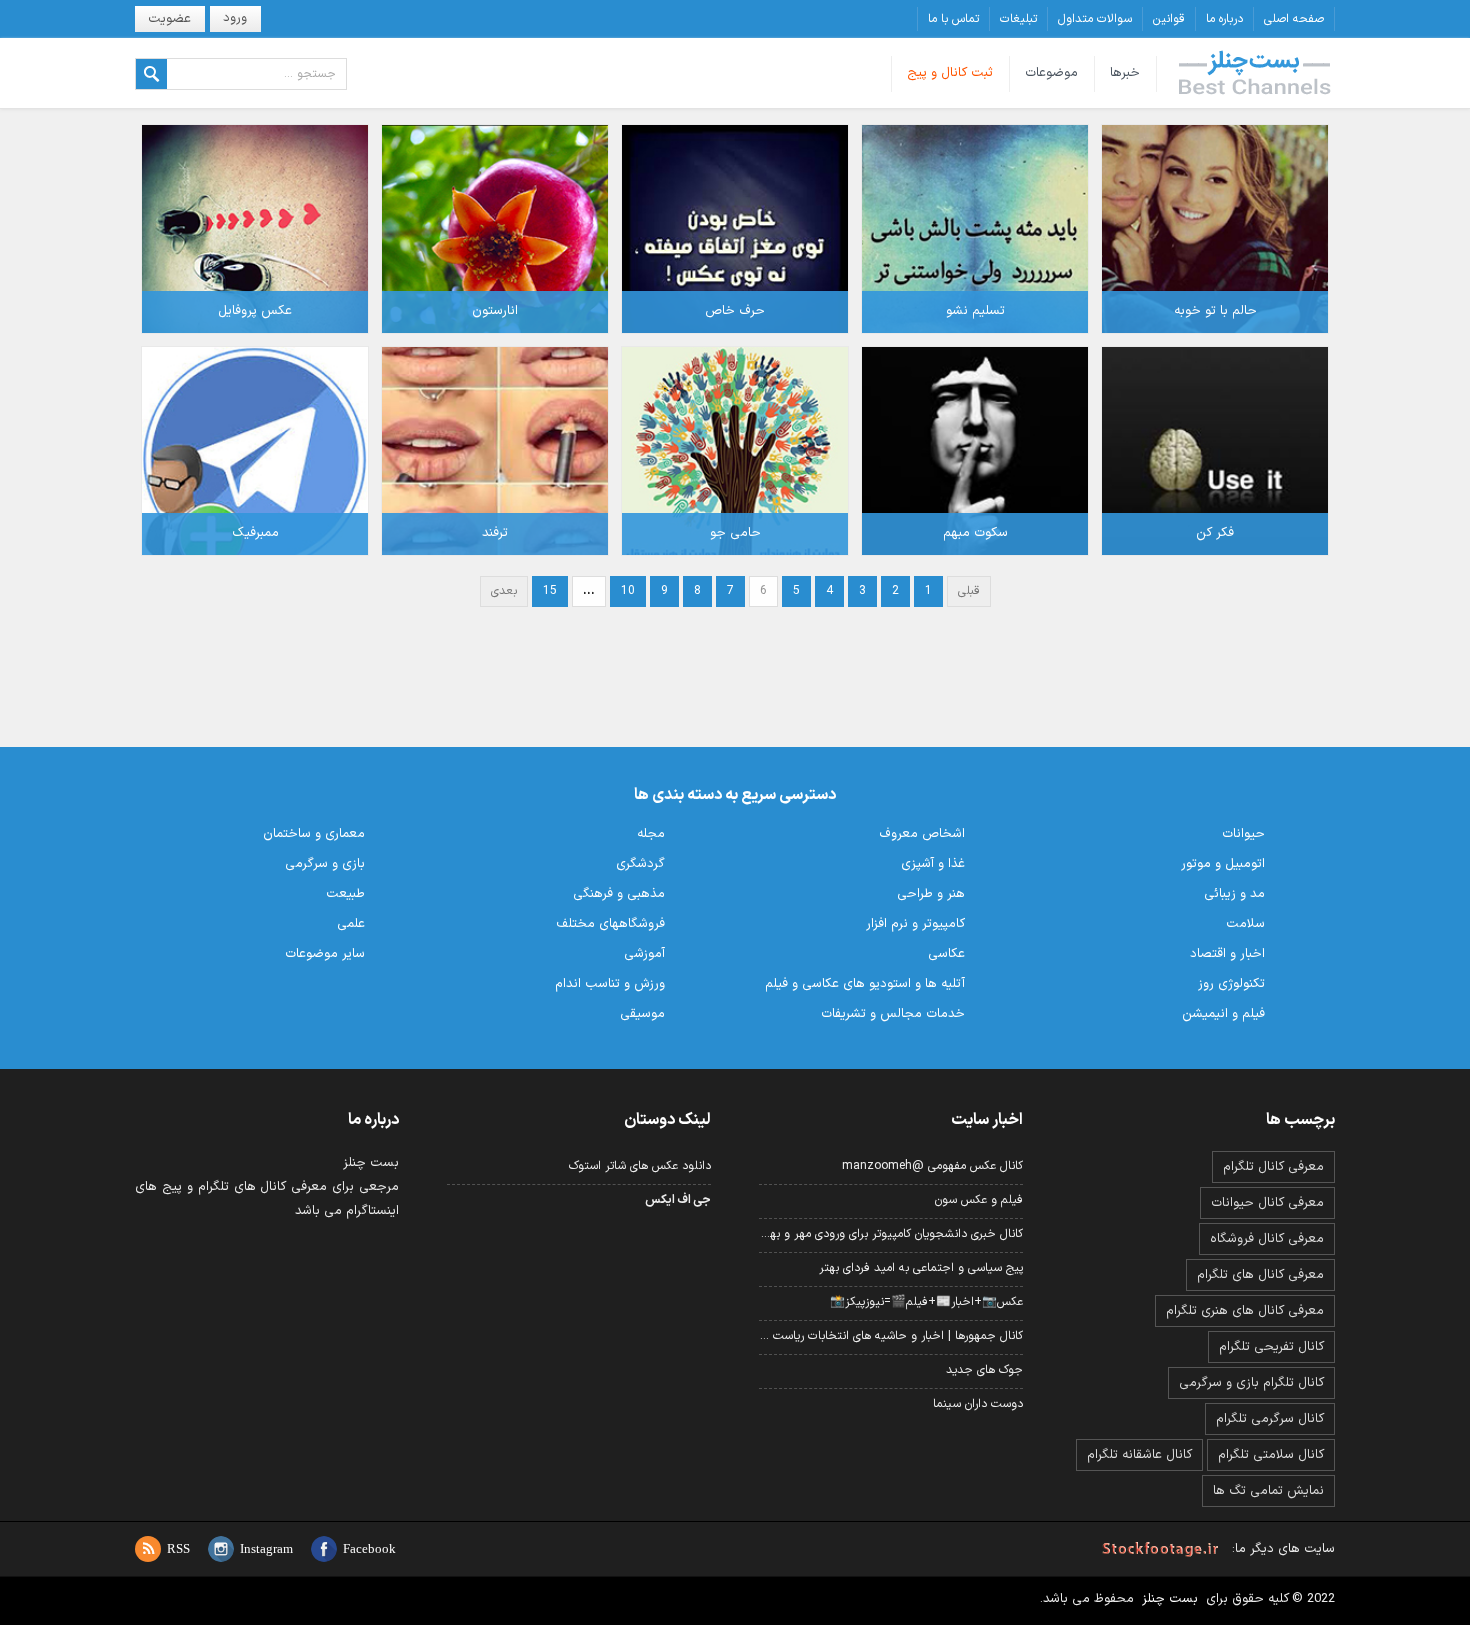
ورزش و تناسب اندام (610, 984)
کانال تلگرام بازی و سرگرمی (1251, 1383)
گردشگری (640, 864)
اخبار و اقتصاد (1227, 954)
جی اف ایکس (678, 1200)
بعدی (504, 591)
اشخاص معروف (922, 834)
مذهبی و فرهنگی (619, 894)
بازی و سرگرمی (325, 864)
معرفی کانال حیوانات (1267, 1203)
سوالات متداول (1095, 19)
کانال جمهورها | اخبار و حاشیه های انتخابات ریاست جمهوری (891, 1336)
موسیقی (642, 1014)
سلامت (1245, 924)
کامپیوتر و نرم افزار (915, 924)
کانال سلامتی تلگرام (1271, 1455)
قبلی (969, 591)
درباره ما (1224, 19)
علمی (351, 924)
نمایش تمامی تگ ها (1268, 1491)
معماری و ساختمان (314, 834)
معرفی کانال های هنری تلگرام (1245, 1311)
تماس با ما (953, 19)
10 (628, 591)
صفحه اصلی (1294, 19)
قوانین (1169, 19)
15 (550, 591)
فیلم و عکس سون (979, 1200)
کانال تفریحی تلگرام (1271, 1347)
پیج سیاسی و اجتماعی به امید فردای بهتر (921, 1268)
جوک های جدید (984, 1370)
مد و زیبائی (1234, 894)
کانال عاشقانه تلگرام (1139, 1455)
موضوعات (1051, 73)
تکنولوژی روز (1231, 984)
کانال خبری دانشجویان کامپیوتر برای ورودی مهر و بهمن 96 (891, 1234)
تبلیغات (1018, 19)
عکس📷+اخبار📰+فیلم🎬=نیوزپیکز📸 (926, 1302)
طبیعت (345, 894)
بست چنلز (1255, 74)
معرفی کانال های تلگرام (1260, 1275)
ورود (235, 18)
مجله (651, 834)
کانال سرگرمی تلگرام (1270, 1419)
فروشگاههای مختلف (610, 924)
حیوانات (1243, 834)
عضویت (169, 19)
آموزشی (644, 954)
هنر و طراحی (931, 894)
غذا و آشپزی (933, 864)
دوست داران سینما (978, 1404)
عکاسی (946, 954)
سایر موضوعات (325, 954)
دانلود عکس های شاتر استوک (640, 1166)
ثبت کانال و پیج (950, 73)
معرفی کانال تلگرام (1273, 1167)
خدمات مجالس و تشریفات (893, 1014)
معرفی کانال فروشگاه (1267, 1239)
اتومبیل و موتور (1223, 864)
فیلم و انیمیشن (1223, 1014)
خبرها (1125, 73)
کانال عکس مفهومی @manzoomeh (932, 1166)
